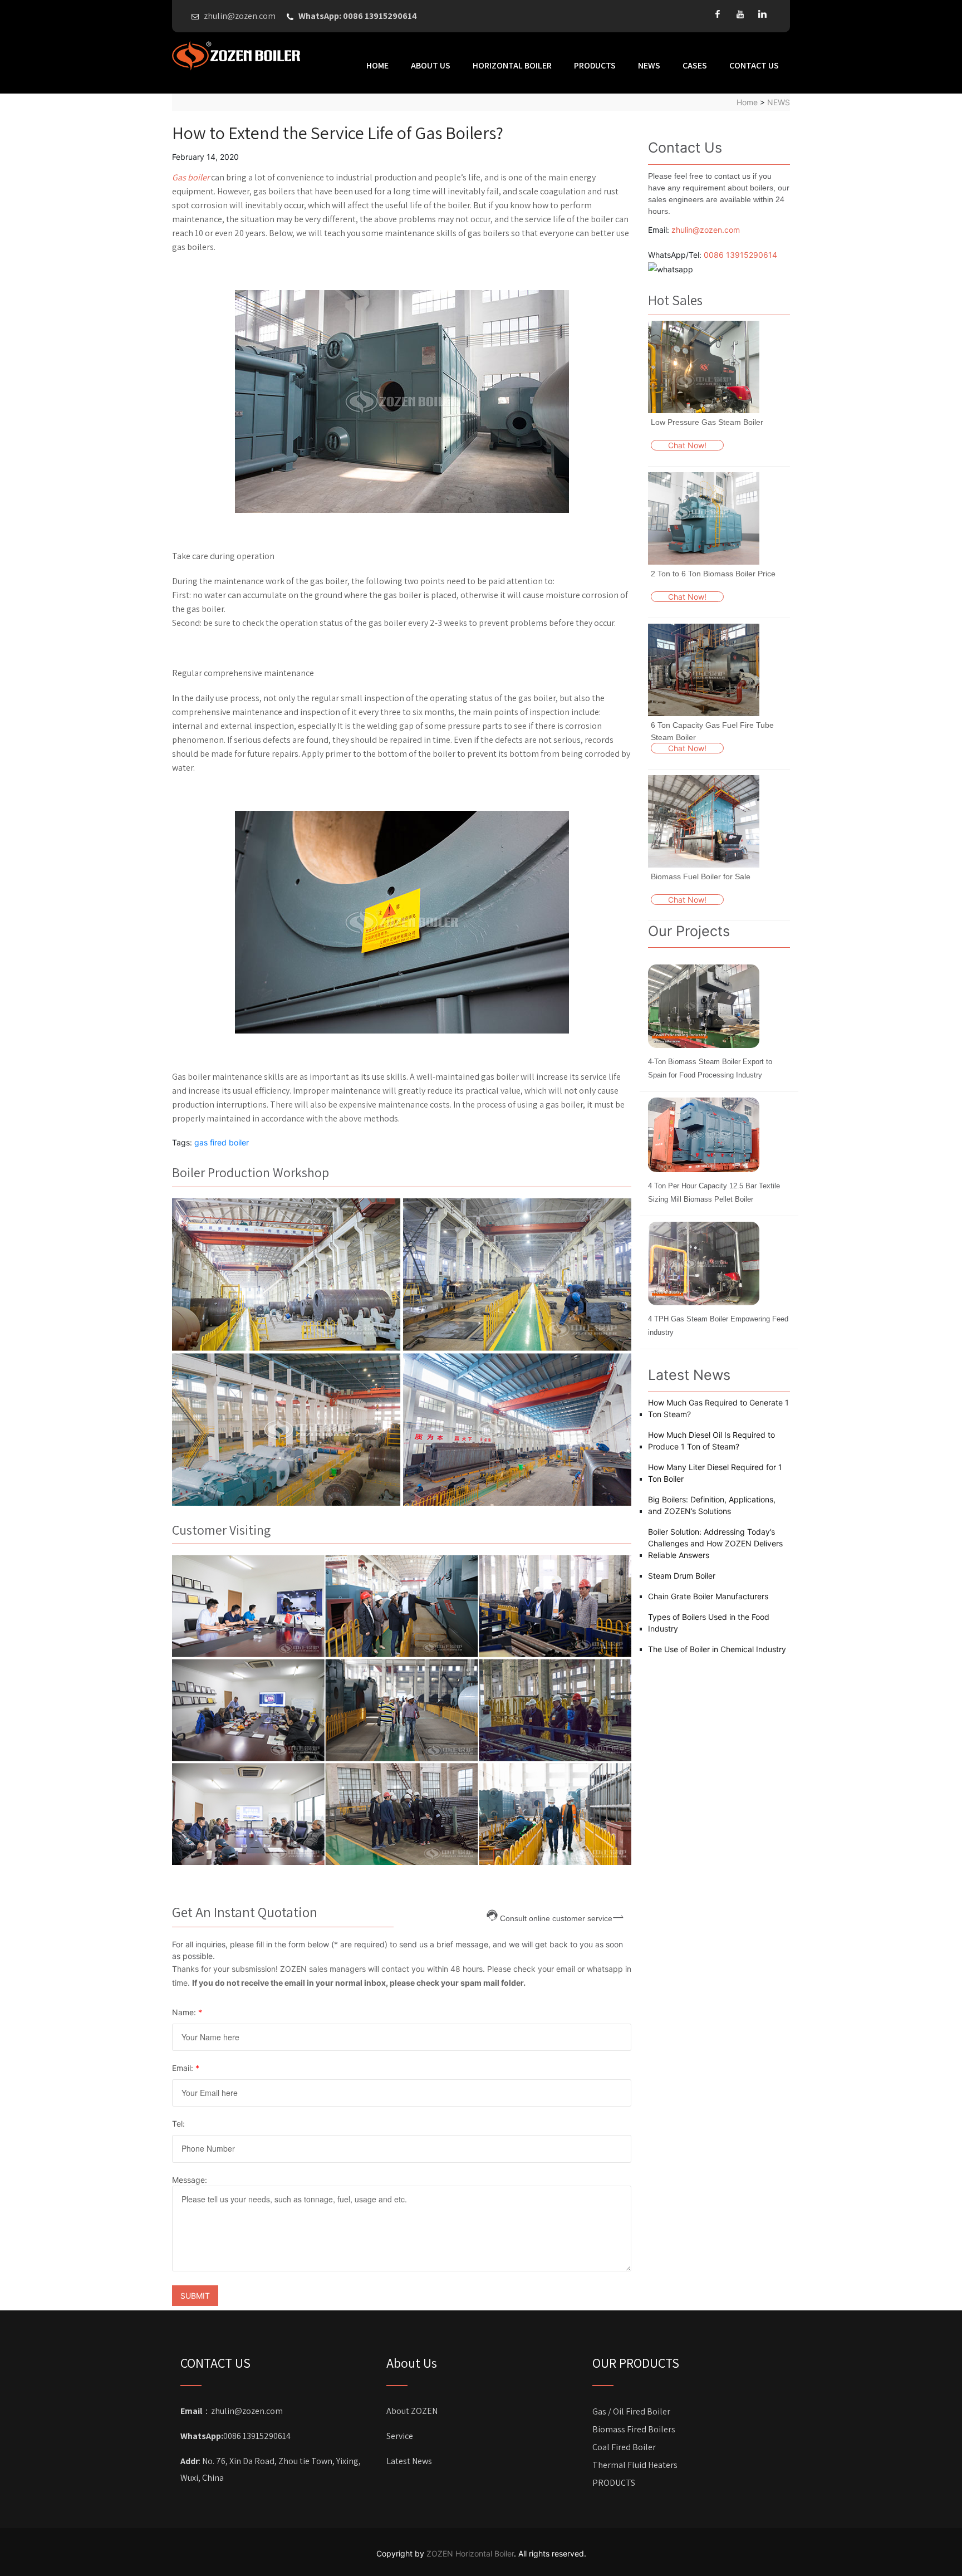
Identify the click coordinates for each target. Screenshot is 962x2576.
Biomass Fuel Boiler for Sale (701, 876)
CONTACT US (754, 65)
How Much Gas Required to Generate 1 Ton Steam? (718, 1408)
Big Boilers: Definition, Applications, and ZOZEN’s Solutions (712, 1505)
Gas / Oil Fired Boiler (631, 2411)
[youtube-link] (740, 14)
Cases (695, 65)
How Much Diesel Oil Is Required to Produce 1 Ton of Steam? (711, 1441)
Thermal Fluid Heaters (635, 2465)
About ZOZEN (412, 2411)
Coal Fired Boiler (624, 2447)
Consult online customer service (556, 1918)
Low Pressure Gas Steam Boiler (707, 422)
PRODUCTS (595, 65)
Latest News (409, 2461)
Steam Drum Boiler (682, 1576)
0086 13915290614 (740, 255)
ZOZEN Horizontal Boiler (470, 2553)
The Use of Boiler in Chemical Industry (717, 1649)
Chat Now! (687, 445)
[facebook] (718, 14)
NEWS (649, 65)
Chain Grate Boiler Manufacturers (708, 1596)
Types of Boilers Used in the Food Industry (709, 1623)
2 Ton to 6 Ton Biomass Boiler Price (713, 574)
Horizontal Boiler (512, 65)
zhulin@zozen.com (706, 230)
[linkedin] (762, 14)
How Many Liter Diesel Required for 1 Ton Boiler (715, 1473)
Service (400, 2436)
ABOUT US (431, 65)
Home (377, 65)
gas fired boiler (222, 1142)
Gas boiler (191, 177)
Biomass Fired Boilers (634, 2429)
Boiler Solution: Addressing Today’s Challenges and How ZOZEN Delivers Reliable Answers (715, 1543)
